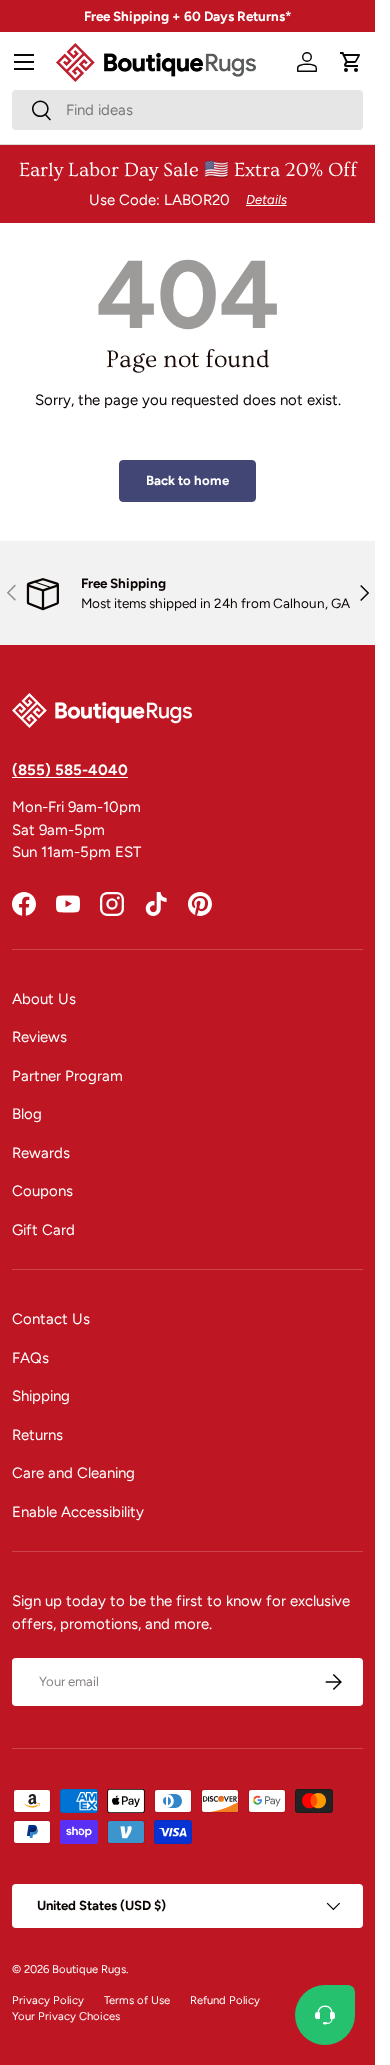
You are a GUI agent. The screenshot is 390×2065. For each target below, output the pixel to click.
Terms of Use (137, 2000)
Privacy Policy (48, 2000)
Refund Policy (225, 2000)
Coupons (42, 1191)
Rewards (41, 1153)
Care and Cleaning (73, 1473)
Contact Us (51, 1319)
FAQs (30, 1358)
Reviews (39, 1037)
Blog (27, 1114)
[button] (351, 62)
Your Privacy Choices (66, 2016)
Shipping (41, 1396)
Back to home (187, 480)
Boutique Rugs (89, 1969)
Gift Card (43, 1230)
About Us (44, 999)
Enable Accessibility (78, 1512)
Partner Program (67, 1076)
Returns (37, 1435)
